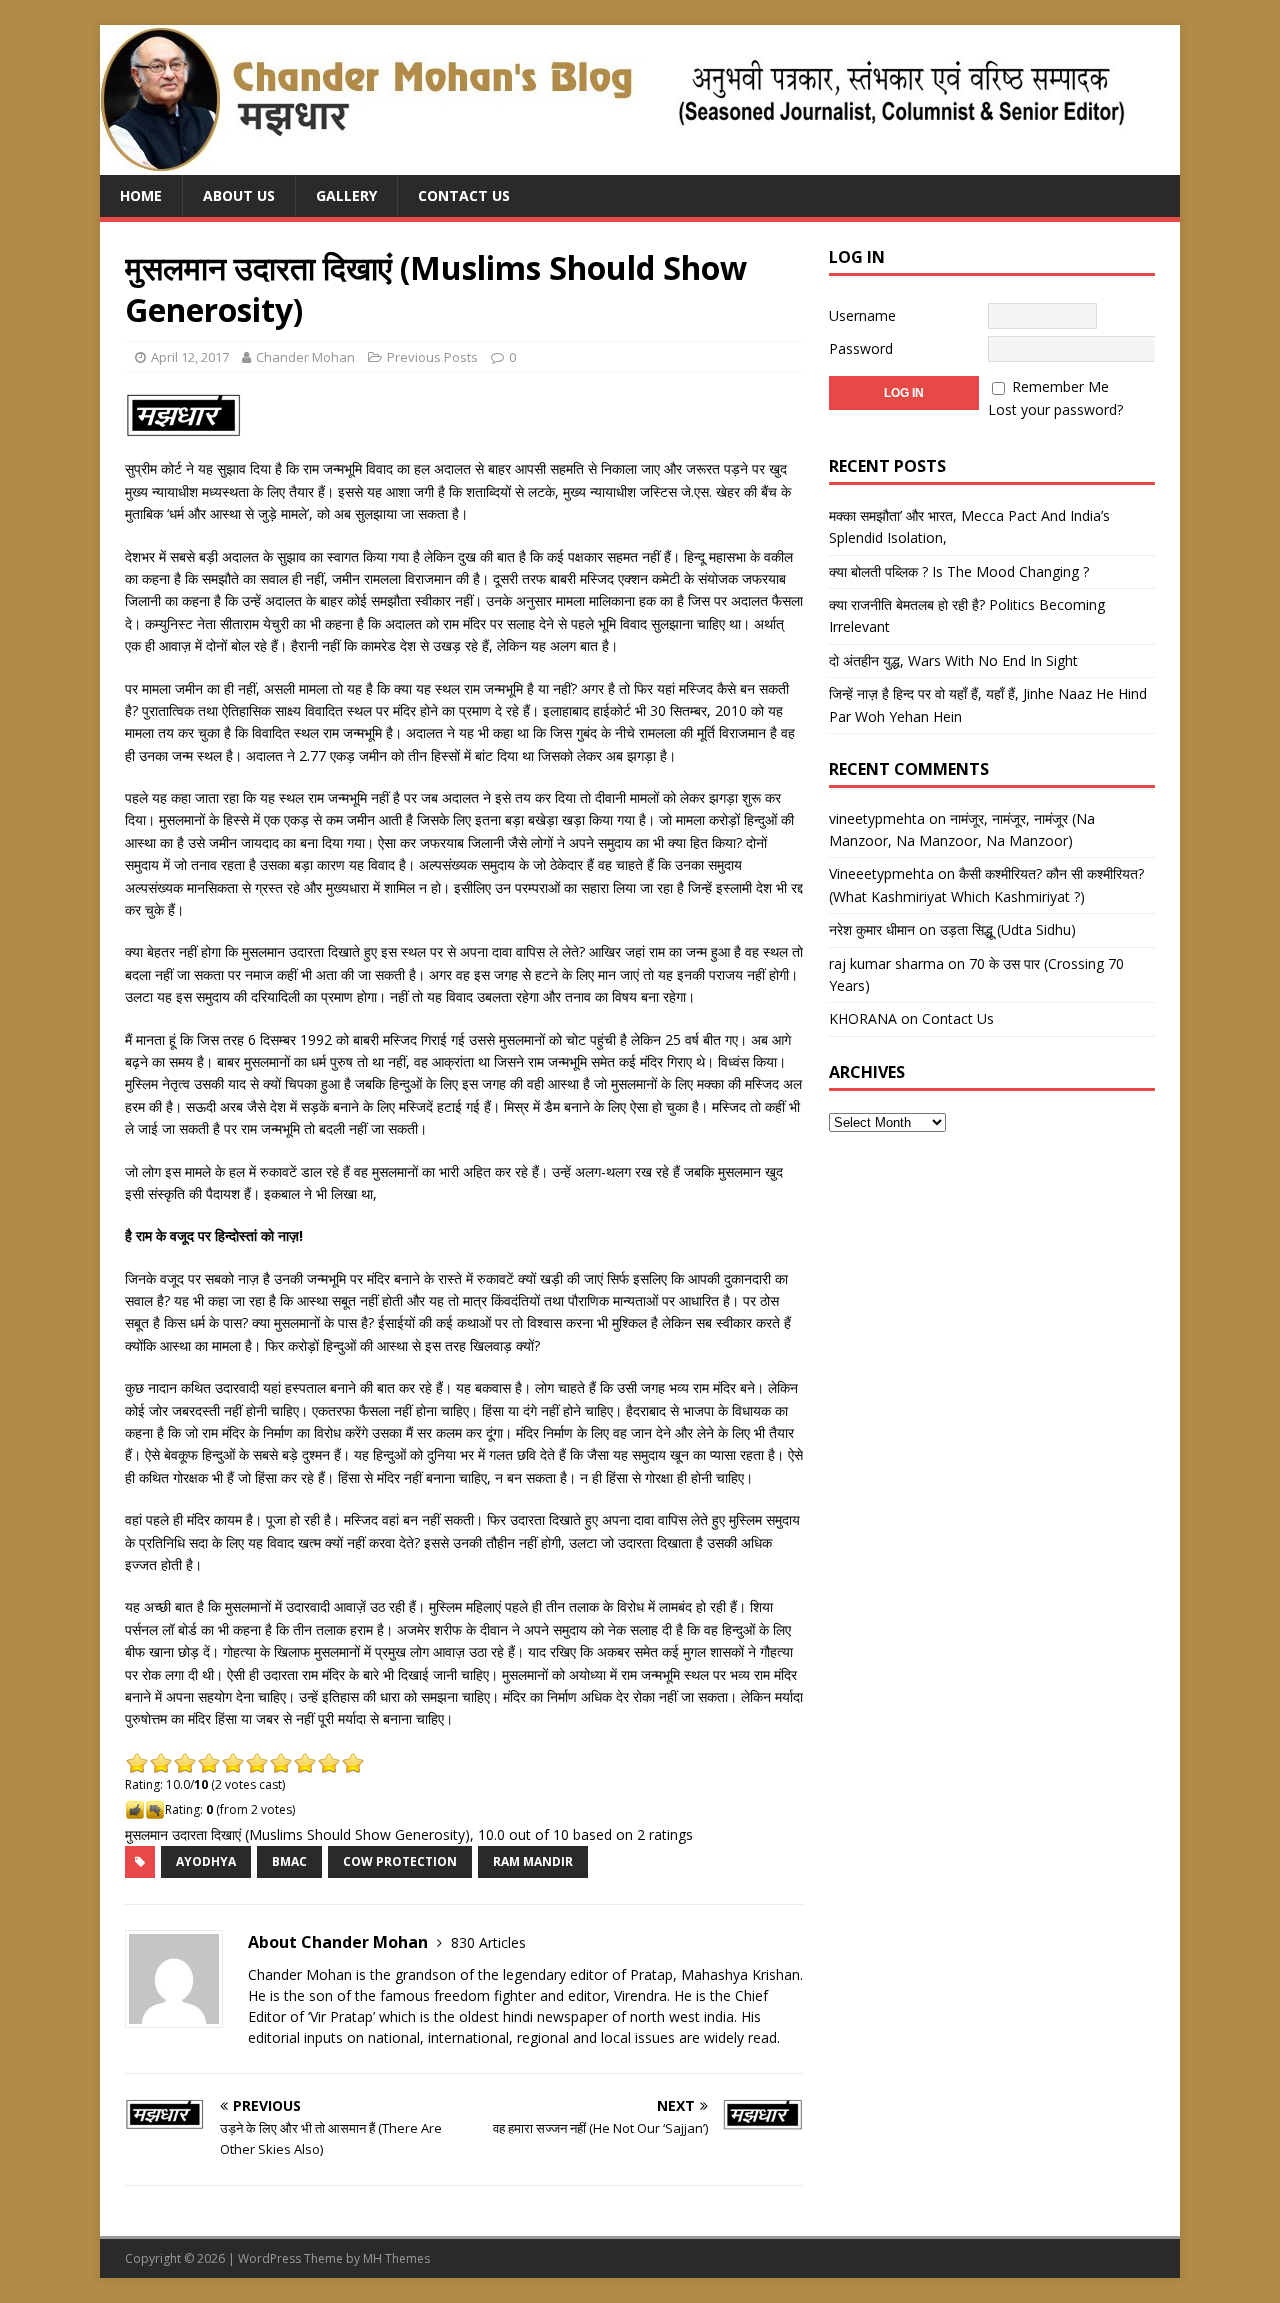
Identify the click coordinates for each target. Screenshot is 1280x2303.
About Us (239, 195)
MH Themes (396, 2258)
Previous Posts (432, 357)
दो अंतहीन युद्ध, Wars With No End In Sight (953, 660)
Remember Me (1060, 386)
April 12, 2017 (190, 357)
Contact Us (464, 195)
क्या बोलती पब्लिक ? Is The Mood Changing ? (959, 571)
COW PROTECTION (400, 1861)
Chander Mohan (305, 357)
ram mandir (533, 1861)
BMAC (289, 1861)
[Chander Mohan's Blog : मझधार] (612, 163)
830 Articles (488, 1942)
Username (862, 315)
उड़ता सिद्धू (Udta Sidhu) (1008, 929)
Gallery (346, 195)
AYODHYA (206, 1861)
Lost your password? (1055, 409)
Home (141, 195)
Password (861, 348)
